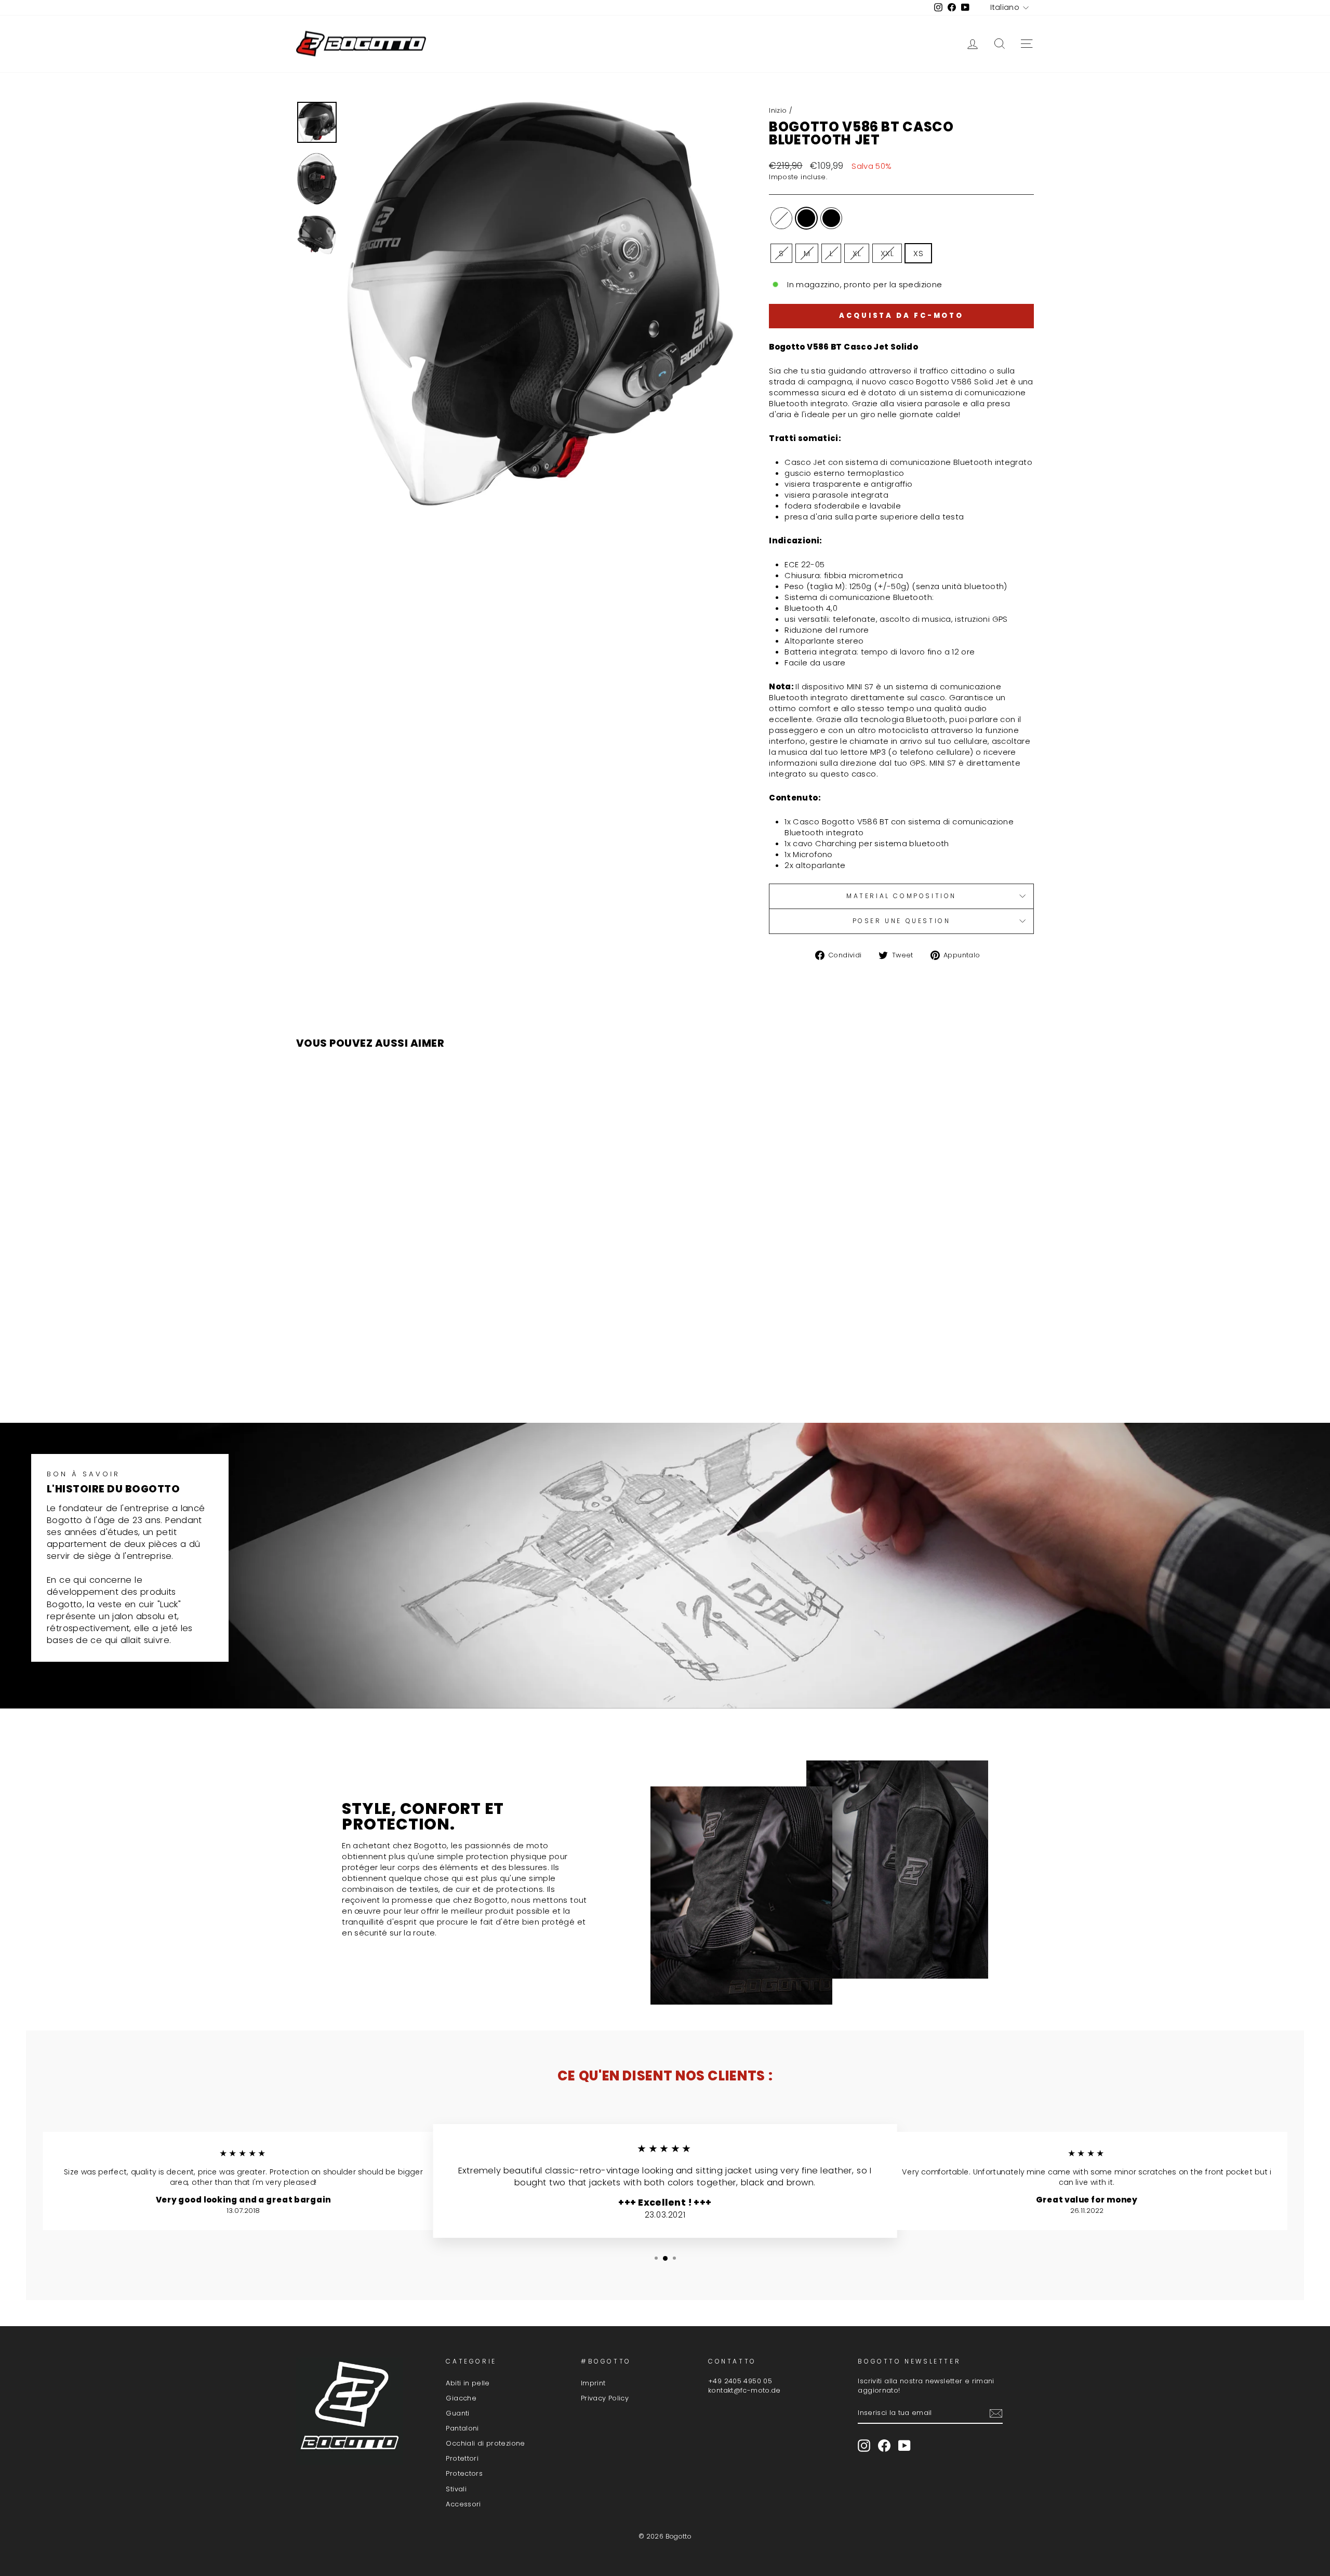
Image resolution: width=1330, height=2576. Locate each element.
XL (857, 253)
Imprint (593, 2383)
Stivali (456, 2489)
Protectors (464, 2473)
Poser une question (902, 921)
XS (918, 253)
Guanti (457, 2413)
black (806, 218)
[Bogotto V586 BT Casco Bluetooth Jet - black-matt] (398, 1374)
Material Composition (901, 896)
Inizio (778, 110)
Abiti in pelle (468, 2383)
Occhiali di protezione (485, 2443)
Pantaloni (462, 2428)
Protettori (462, 2458)
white (781, 218)
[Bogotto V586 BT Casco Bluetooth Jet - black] (384, 1374)
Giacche (461, 2398)
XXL (887, 253)
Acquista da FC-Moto (901, 316)
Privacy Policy (605, 2398)
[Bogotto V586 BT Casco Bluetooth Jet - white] (370, 1374)
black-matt (831, 218)
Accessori (463, 2504)
